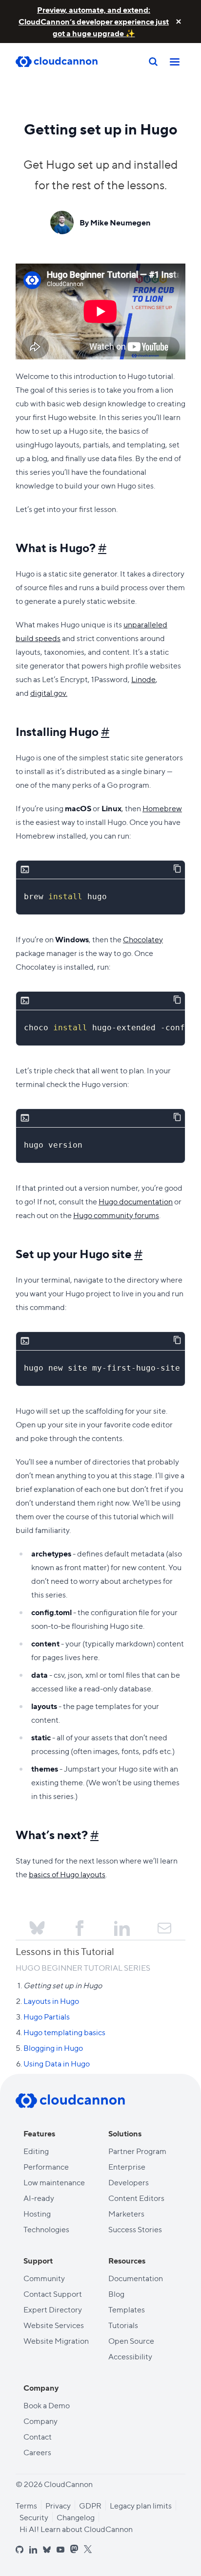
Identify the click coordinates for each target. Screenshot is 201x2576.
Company (40, 2421)
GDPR (90, 2505)
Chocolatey (143, 939)
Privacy (58, 2505)
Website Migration (56, 2341)
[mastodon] (74, 2549)
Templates (127, 2309)
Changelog (76, 2517)
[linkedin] (33, 2550)
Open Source (131, 2341)
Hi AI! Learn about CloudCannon (76, 2529)
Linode (143, 679)
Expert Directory (53, 2309)
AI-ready (39, 2198)
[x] (88, 2549)
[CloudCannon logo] (70, 2101)
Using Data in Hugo (57, 2063)
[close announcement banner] (179, 22)
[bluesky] (47, 2550)
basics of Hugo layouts (67, 1874)
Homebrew (162, 808)
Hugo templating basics (64, 2032)
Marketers (126, 2213)
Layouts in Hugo (51, 2001)
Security (34, 2517)
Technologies (46, 2229)
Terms (26, 2505)
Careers (37, 2452)
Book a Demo (47, 2405)
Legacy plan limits (141, 2505)
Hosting (37, 2213)
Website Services (54, 2325)
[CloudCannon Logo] (64, 62)
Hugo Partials (47, 2016)
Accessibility (130, 2356)
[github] (20, 2550)
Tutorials (123, 2325)
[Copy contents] (177, 869)
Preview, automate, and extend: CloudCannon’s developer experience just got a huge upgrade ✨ (94, 21)
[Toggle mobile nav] (175, 62)
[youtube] (60, 2550)
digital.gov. (49, 693)
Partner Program (137, 2151)
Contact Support (53, 2294)
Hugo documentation (136, 1201)
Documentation (136, 2278)
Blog (116, 2294)
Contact (38, 2436)
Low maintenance (54, 2182)
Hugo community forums (116, 1215)
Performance (46, 2166)
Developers (129, 2182)
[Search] (153, 62)
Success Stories (135, 2229)
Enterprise (127, 2166)
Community (44, 2278)
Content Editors (136, 2198)
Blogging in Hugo (53, 2048)
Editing (36, 2151)
